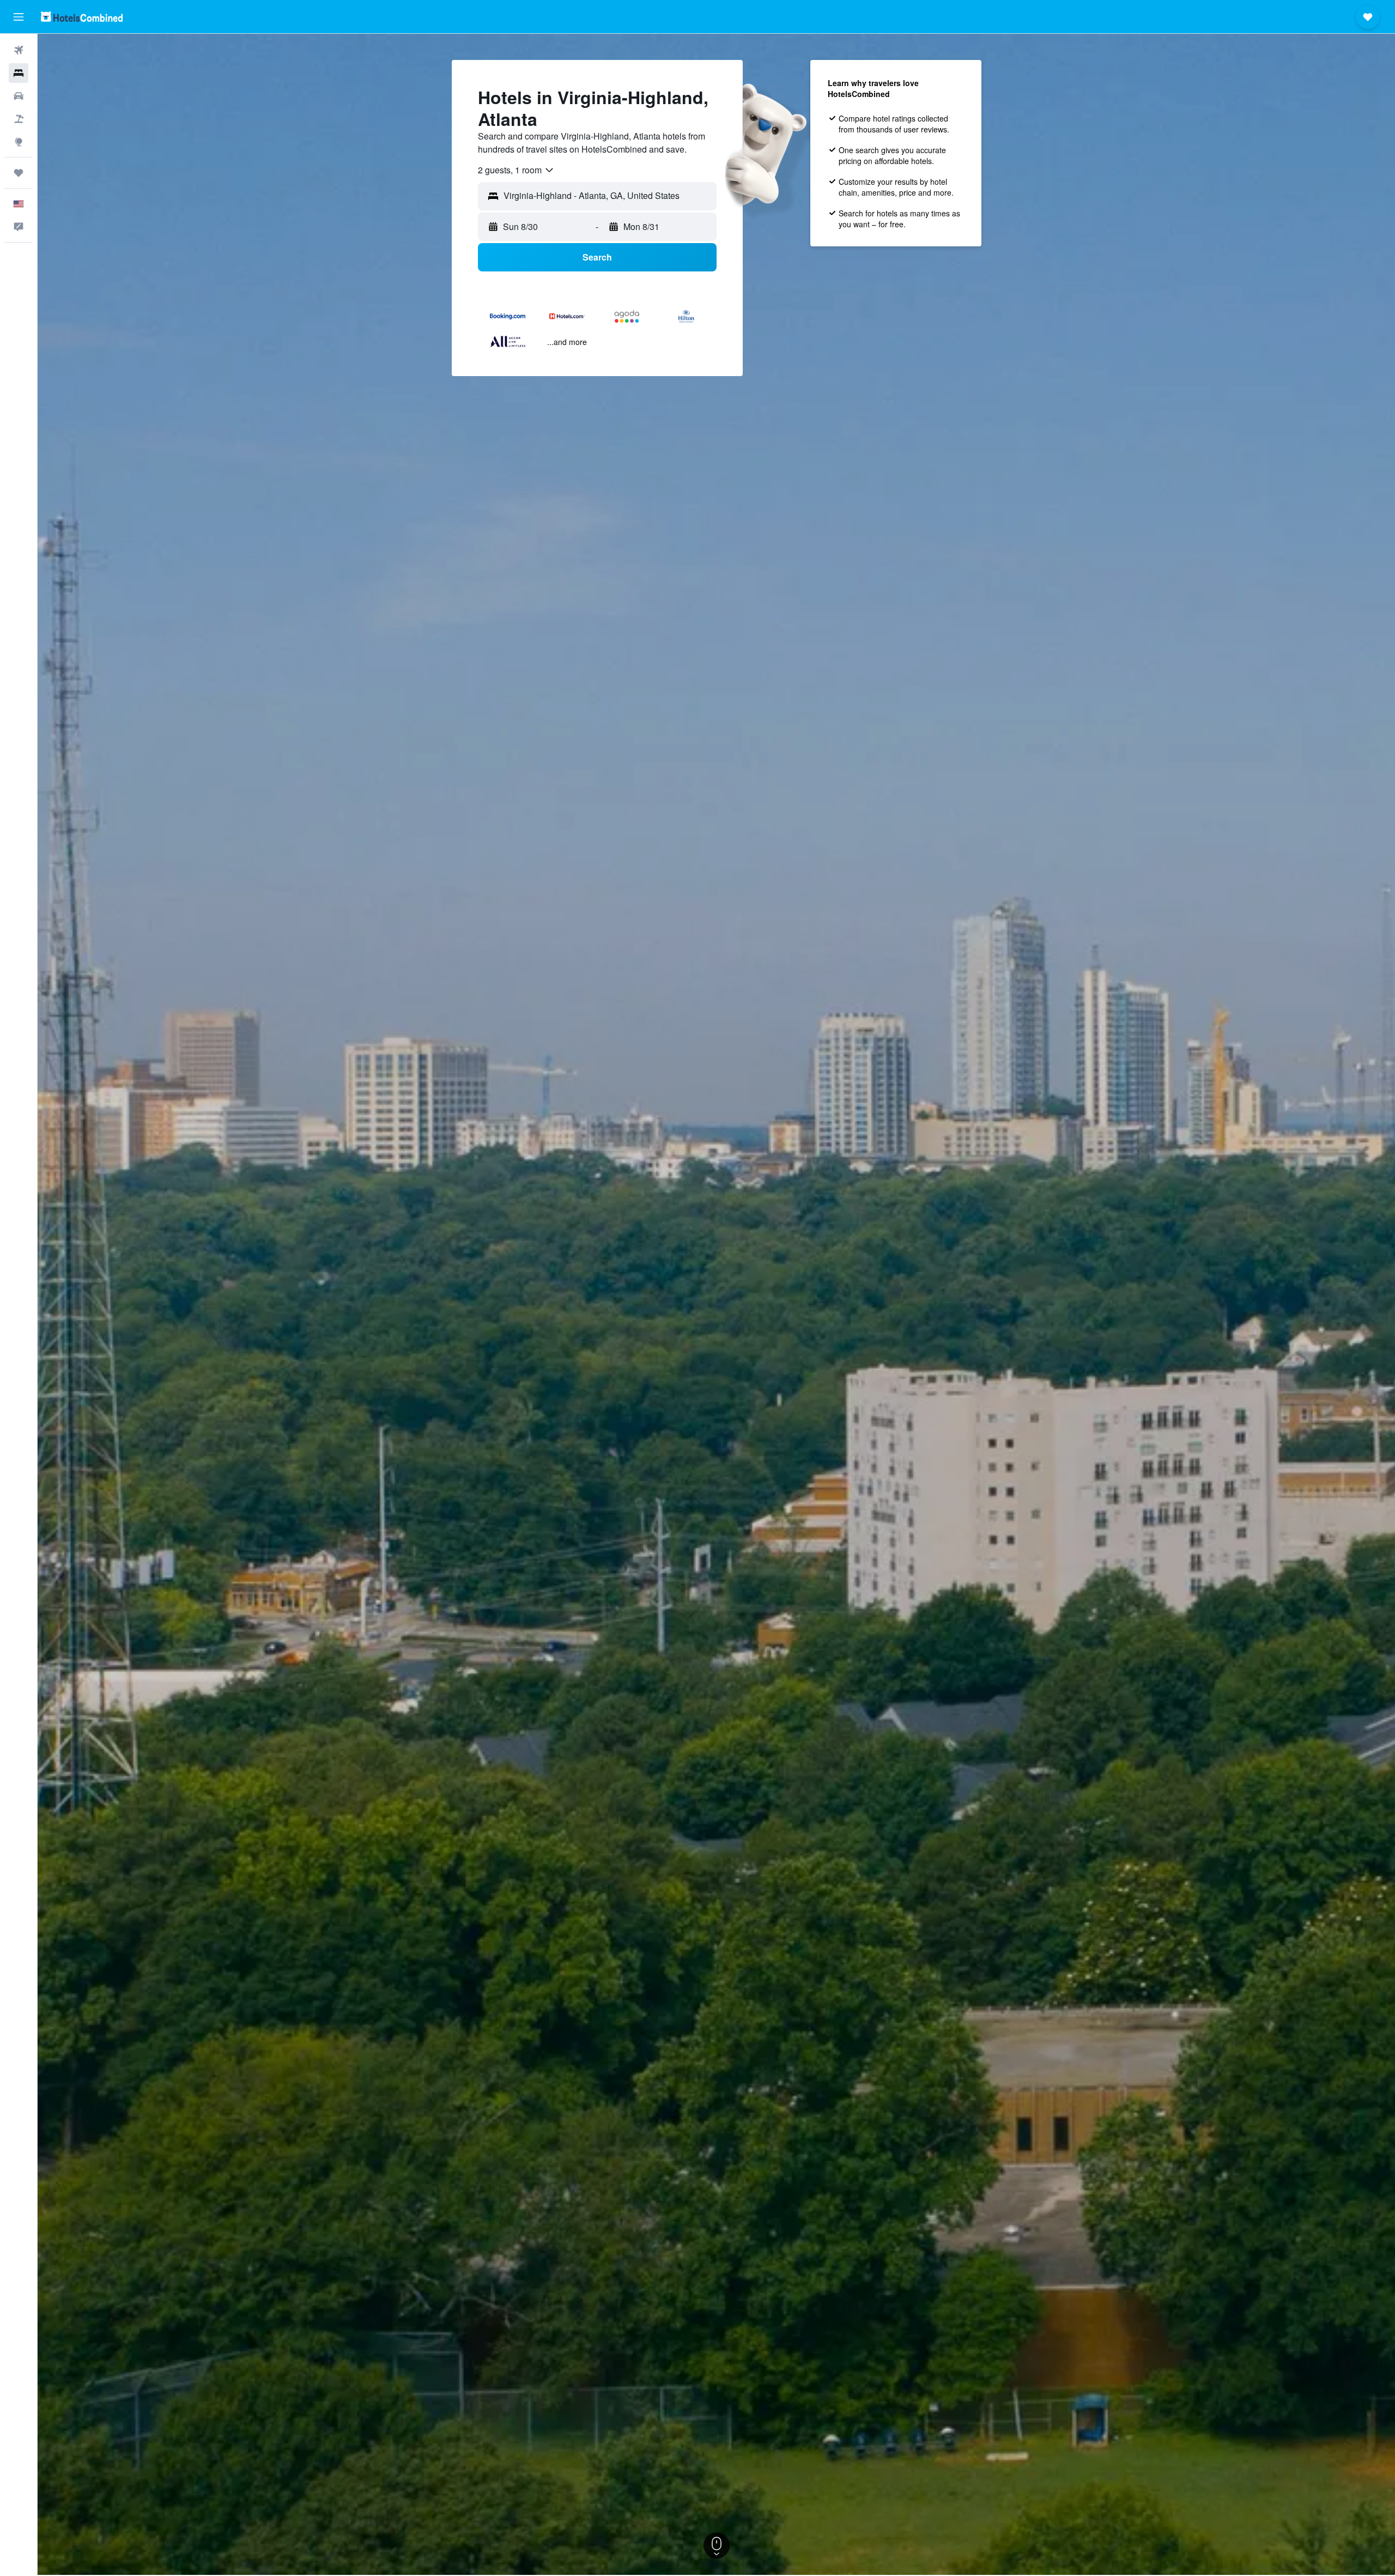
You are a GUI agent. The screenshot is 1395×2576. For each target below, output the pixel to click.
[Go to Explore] (19, 142)
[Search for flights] (19, 50)
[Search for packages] (19, 119)
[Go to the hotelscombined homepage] (82, 17)
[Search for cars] (19, 96)
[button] (19, 17)
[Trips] (19, 173)
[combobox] (516, 170)
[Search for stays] (19, 73)
